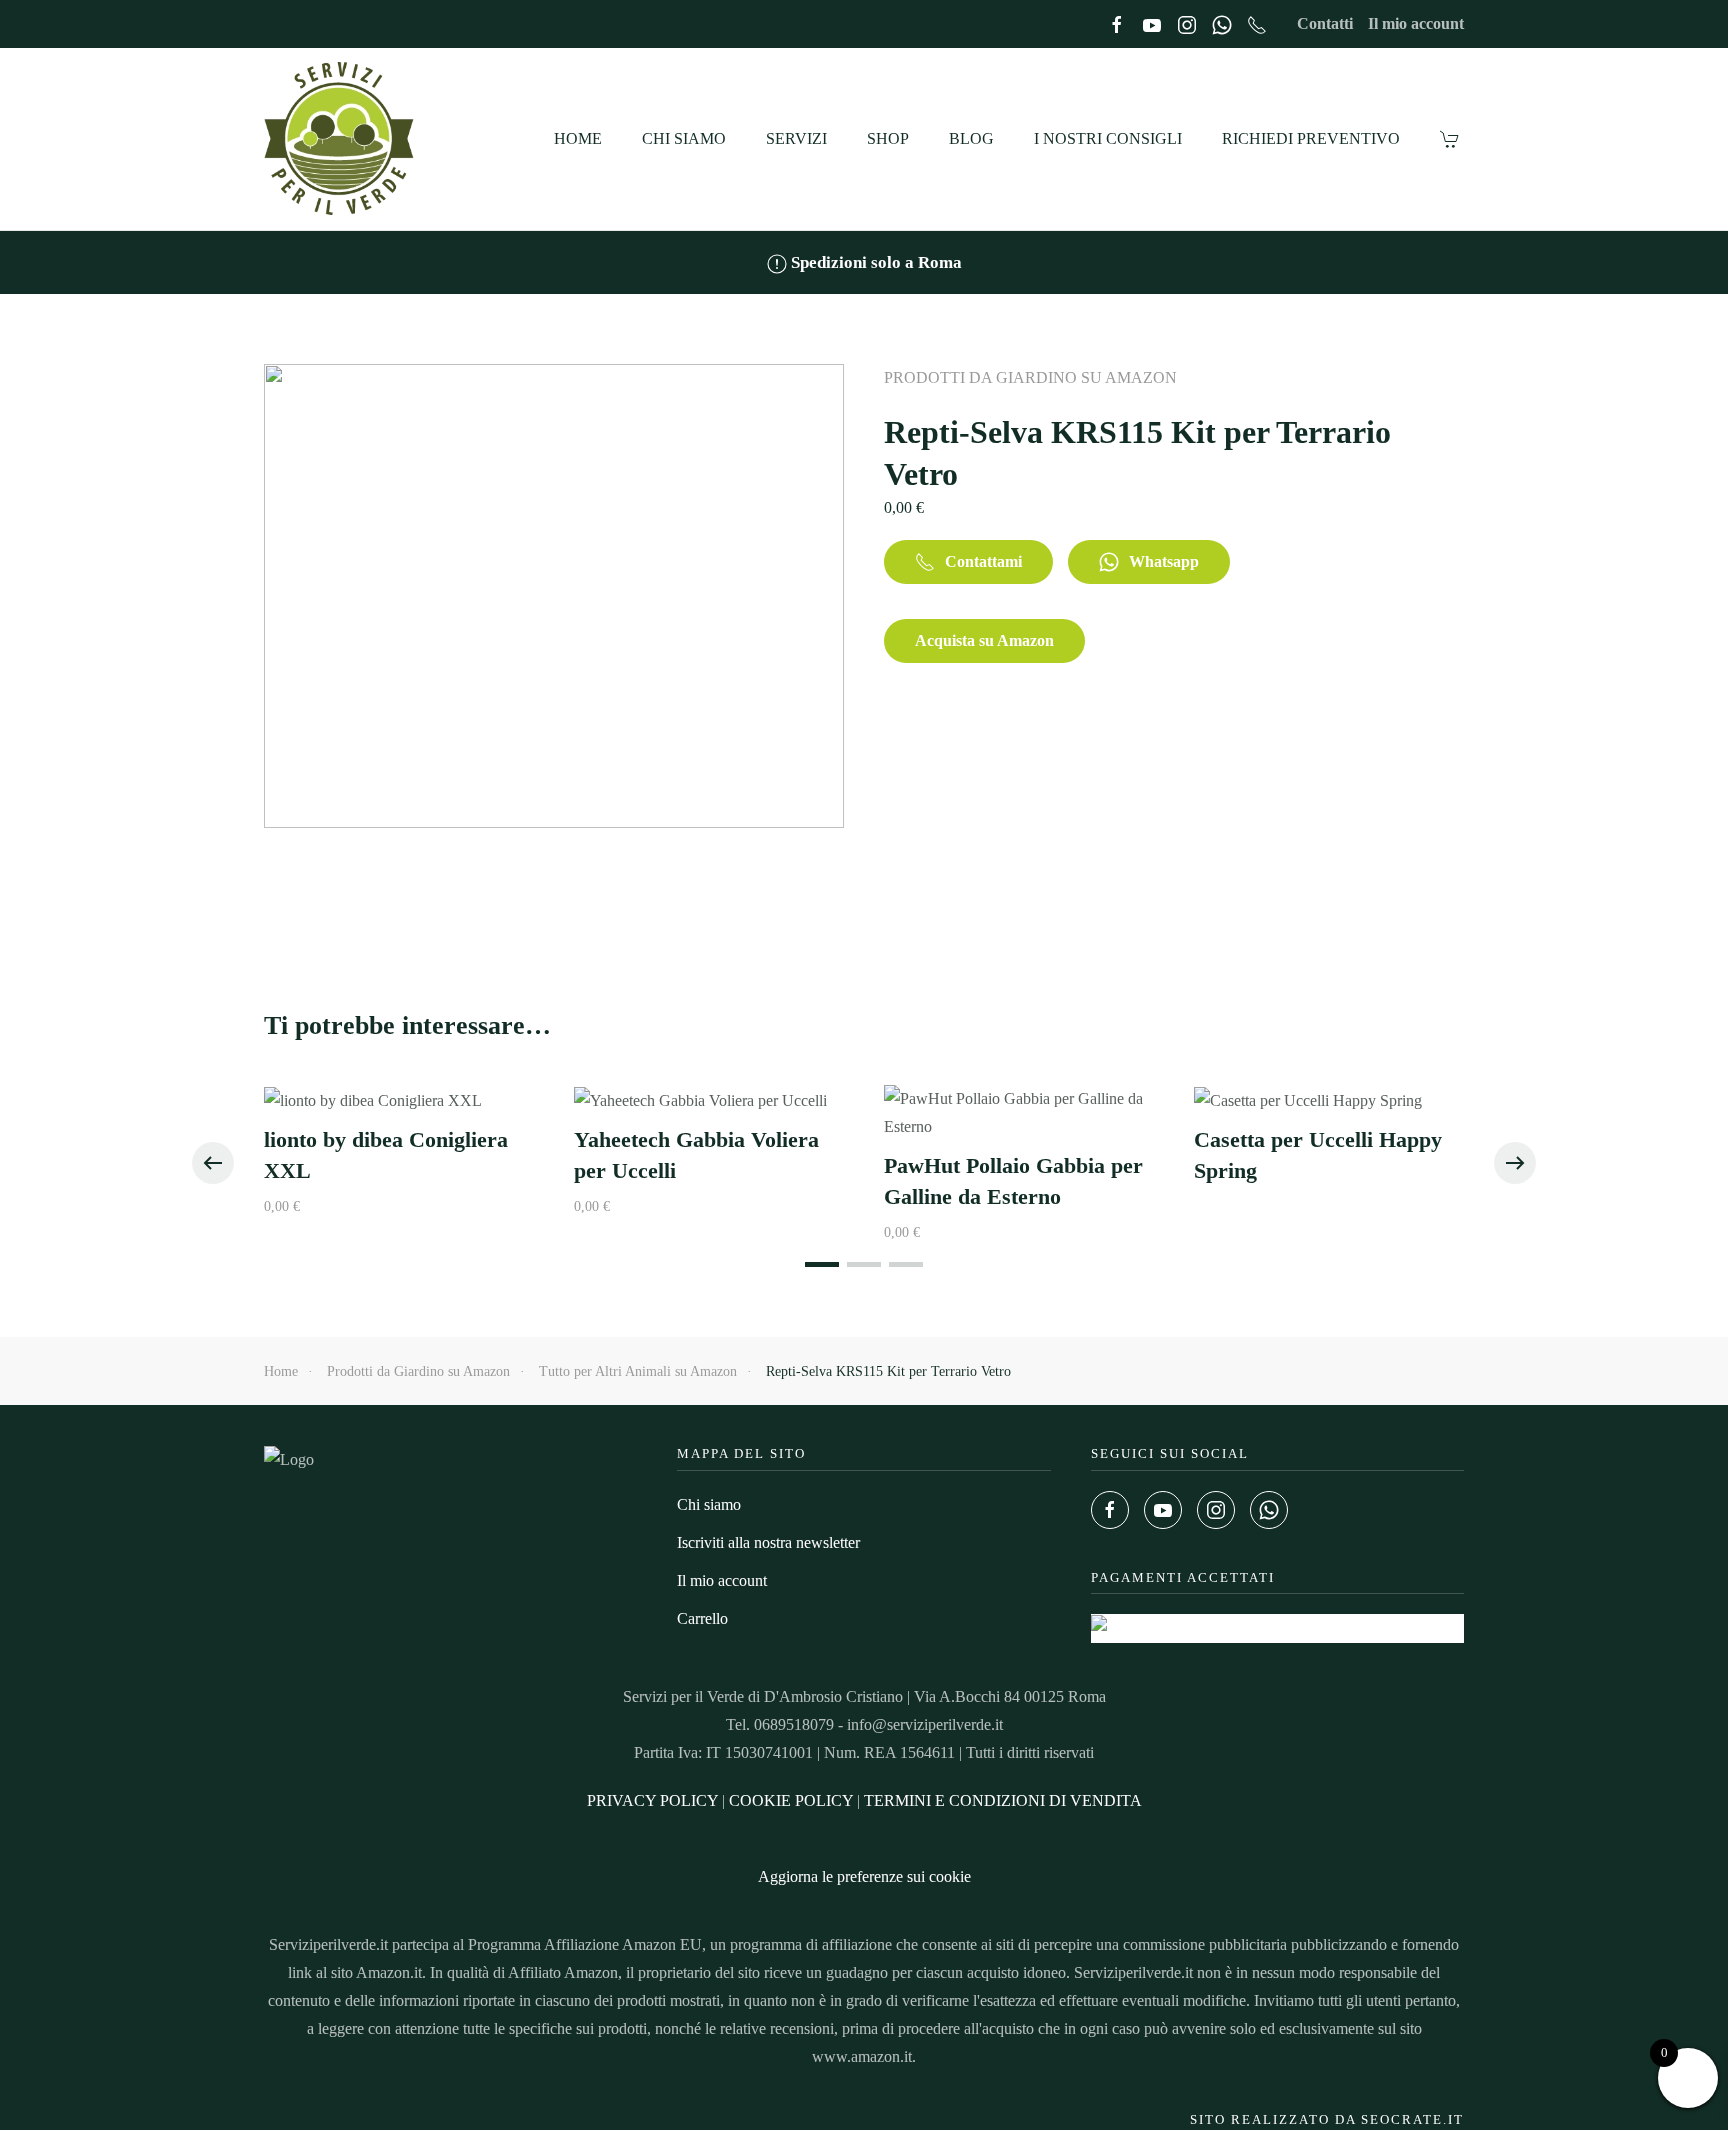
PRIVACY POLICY (652, 1800)
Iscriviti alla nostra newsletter (768, 1542)
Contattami (983, 561)
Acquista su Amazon (984, 640)
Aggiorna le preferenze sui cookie (864, 1876)
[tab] (822, 1264)
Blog (971, 138)
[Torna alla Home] (341, 139)
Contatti (1325, 23)
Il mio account (1416, 23)
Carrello (702, 1618)
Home (578, 138)
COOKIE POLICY (791, 1800)
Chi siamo (684, 138)
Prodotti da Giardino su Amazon (1030, 377)
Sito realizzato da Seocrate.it (1327, 2119)
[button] (213, 1163)
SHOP (888, 138)
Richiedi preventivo (1311, 138)
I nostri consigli (1108, 138)
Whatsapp (1164, 561)
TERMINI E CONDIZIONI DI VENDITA (1003, 1800)
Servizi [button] (796, 138)
